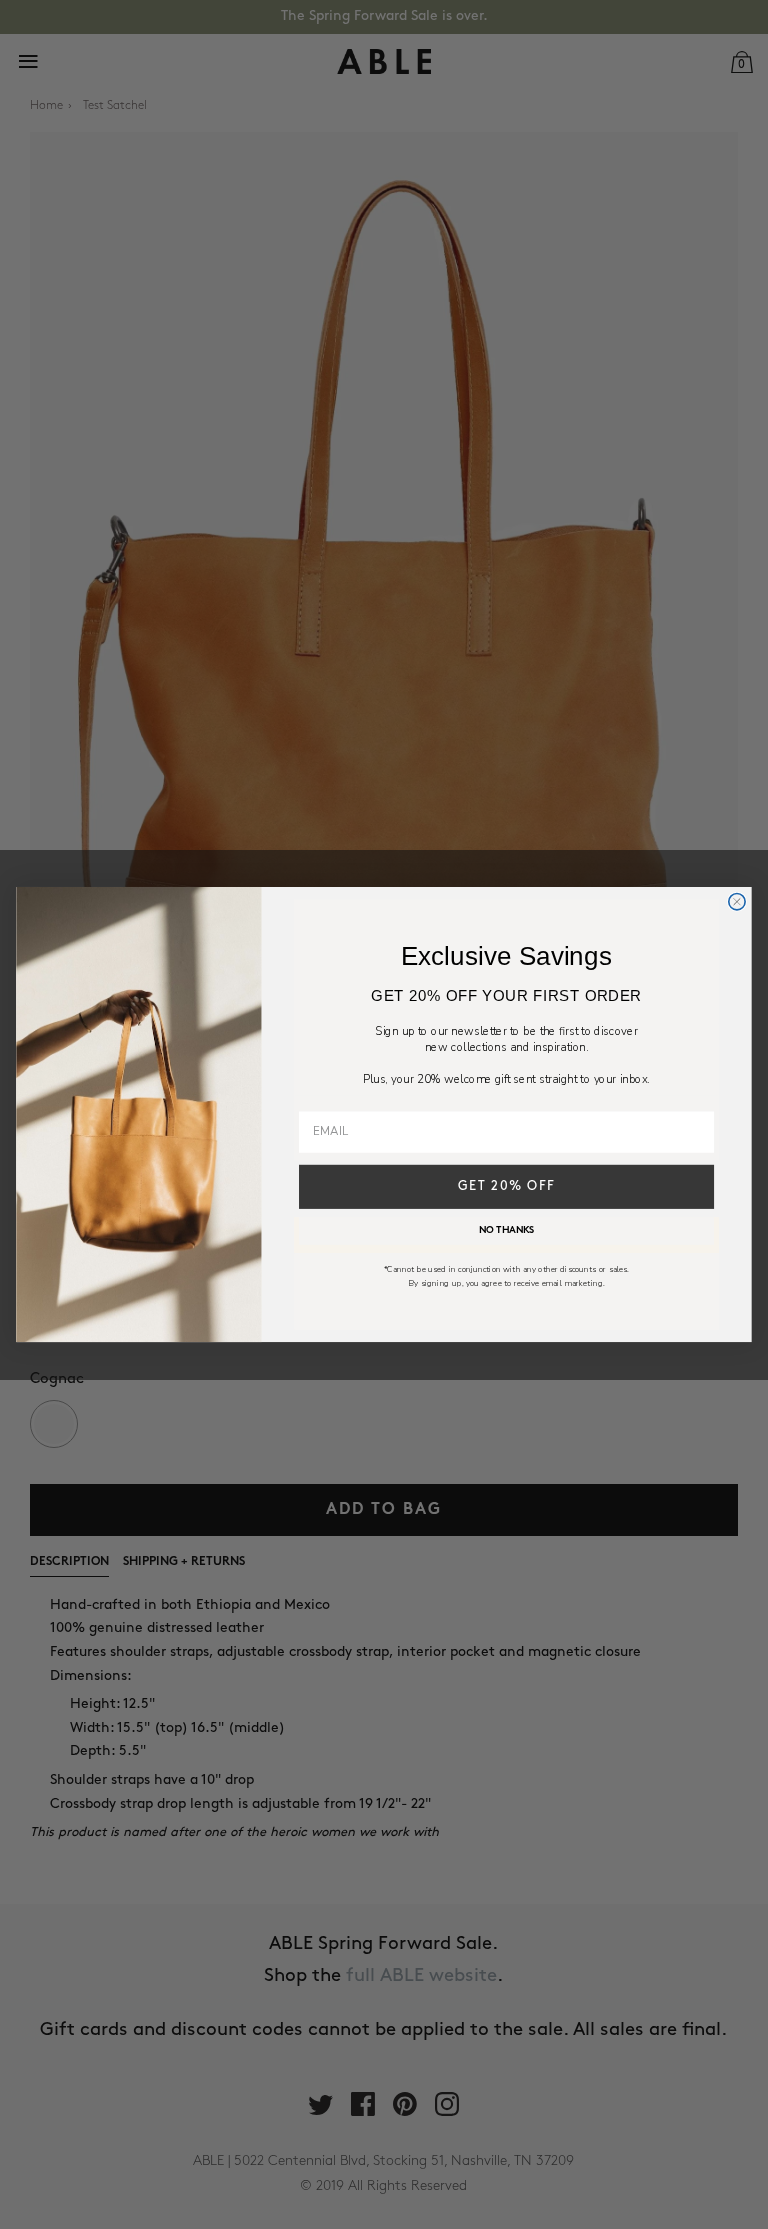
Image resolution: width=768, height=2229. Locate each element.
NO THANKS (507, 1231)
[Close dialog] (737, 901)
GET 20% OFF (506, 1186)
